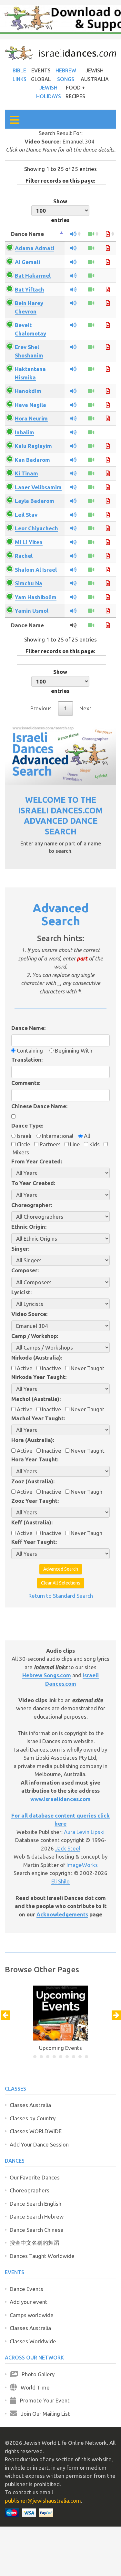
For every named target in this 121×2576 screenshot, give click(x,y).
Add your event (29, 2302)
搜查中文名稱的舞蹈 (34, 2243)
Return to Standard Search (61, 1596)
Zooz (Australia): (33, 1481)
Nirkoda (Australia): (37, 1357)
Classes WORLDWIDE (36, 2131)
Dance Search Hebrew (37, 2216)
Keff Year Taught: (34, 1542)
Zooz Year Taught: (35, 1501)
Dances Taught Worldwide (42, 2256)
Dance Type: (27, 1125)
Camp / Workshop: (35, 1336)
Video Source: (29, 1314)
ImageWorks (82, 1865)
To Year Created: (33, 1183)
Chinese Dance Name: (39, 1106)
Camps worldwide (32, 2315)
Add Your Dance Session (39, 2144)
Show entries (60, 211)
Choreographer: (32, 1205)
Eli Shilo (60, 1881)
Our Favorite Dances (35, 2177)
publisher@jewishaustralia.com (43, 2501)
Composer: (25, 1270)
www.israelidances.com (60, 1799)
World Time (33, 2387)
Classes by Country (33, 2118)
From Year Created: (37, 1161)
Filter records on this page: (60, 180)
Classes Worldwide (33, 2341)
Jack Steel (68, 1848)
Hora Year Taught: (35, 1459)
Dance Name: (28, 1028)
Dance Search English (35, 2204)
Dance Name (27, 234)
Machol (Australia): (36, 1399)
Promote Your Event (43, 2400)
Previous (41, 708)
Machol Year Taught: (38, 1418)
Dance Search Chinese (37, 2230)
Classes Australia (30, 2105)
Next (86, 708)
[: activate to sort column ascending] (73, 234)
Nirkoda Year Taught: (39, 1377)
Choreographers (30, 2190)
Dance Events (26, 2289)
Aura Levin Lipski (84, 1832)
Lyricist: (21, 1292)
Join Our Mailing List (44, 2414)
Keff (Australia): (32, 1522)
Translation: (27, 1060)
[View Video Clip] (91, 248)
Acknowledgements (62, 1914)
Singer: (20, 1249)
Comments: (26, 1083)
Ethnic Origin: (29, 1227)
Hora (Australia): (33, 1440)
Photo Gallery (36, 2374)
